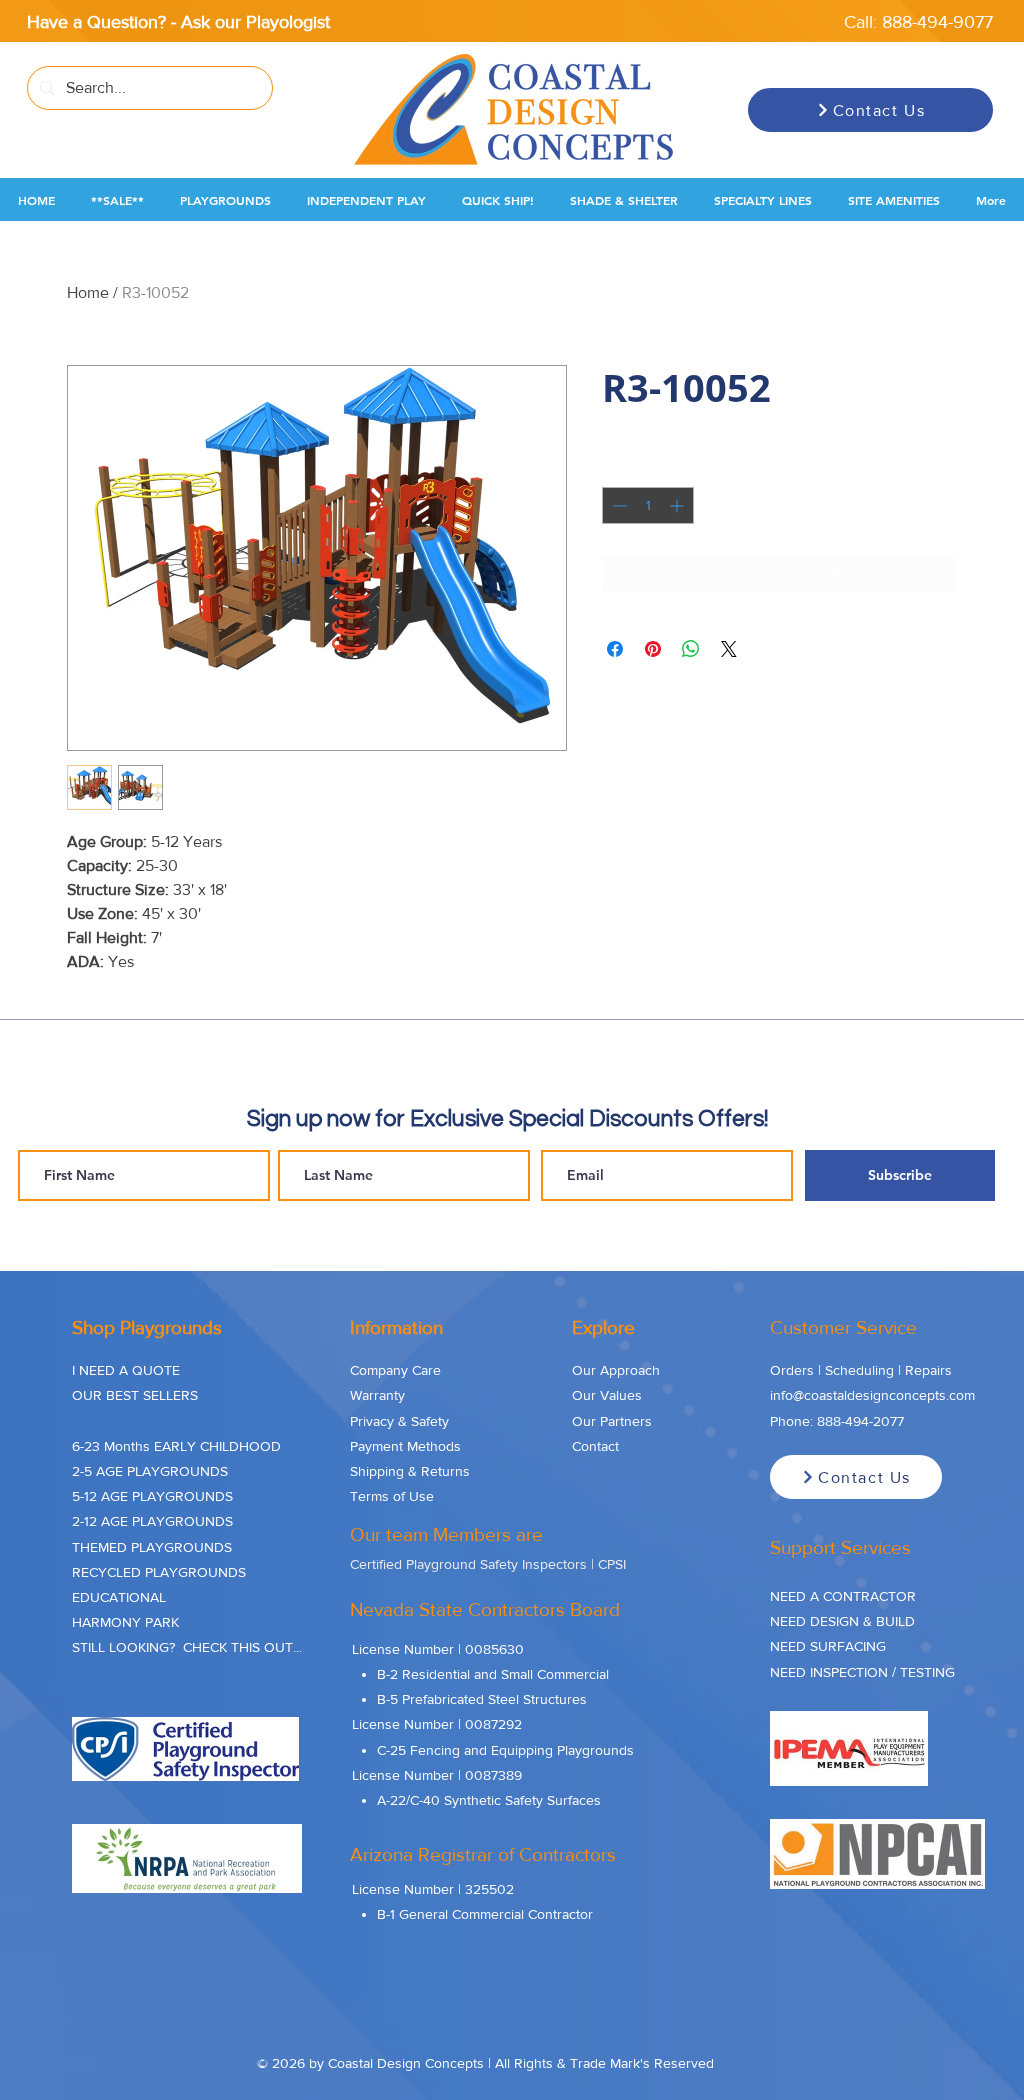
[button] (117, 200)
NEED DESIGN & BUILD (842, 1621)
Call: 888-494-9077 (918, 22)
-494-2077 (872, 1421)
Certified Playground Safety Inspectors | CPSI (488, 1564)
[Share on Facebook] (615, 649)
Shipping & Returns (410, 1471)
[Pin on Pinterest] (653, 649)
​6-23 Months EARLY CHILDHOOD (176, 1446)
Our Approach (616, 1370)
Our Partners (612, 1421)
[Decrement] (617, 505)
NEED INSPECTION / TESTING (862, 1672)
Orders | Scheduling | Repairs (861, 1370)
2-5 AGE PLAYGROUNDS (150, 1471)
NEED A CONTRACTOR (843, 1596)
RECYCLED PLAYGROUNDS (159, 1572)
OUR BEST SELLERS (135, 1395)
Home (88, 292)
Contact (595, 1446)
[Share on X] (729, 649)
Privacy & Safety (399, 1421)
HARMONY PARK (125, 1622)
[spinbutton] (648, 505)
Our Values (607, 1395)
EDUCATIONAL (119, 1597)
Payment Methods (405, 1446)
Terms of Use (392, 1496)
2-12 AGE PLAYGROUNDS (152, 1521)
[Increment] (678, 505)
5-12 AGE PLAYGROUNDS (152, 1496)
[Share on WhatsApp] (691, 649)
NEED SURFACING (828, 1646)
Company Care (395, 1370)
